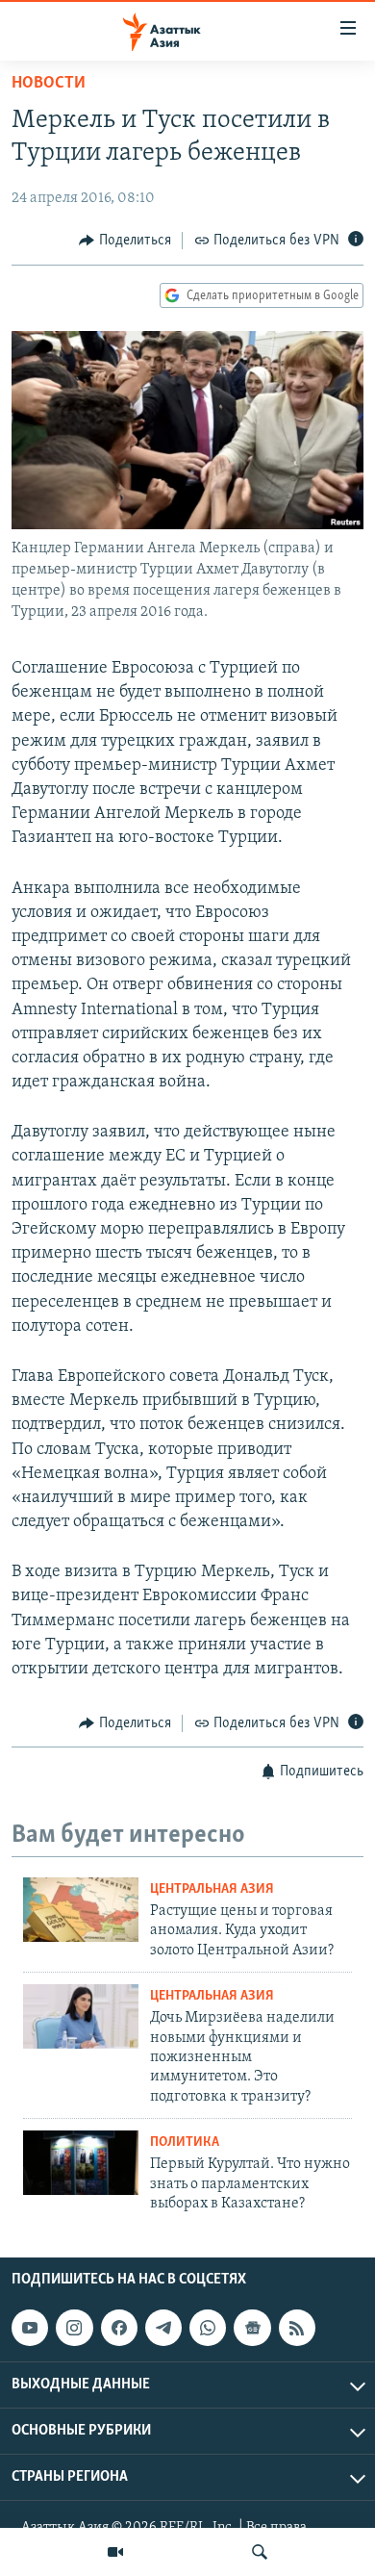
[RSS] (297, 2329)
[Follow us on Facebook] (119, 2329)
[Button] (125, 241)
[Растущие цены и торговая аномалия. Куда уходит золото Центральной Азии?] (81, 1910)
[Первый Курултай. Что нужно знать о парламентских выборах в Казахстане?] (81, 2163)
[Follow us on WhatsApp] (208, 2329)
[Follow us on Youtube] (30, 2329)
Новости (49, 84)
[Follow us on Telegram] (163, 2329)
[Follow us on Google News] (252, 2329)
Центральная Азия (212, 1889)
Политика (185, 2142)
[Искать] (260, 2552)
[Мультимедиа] (115, 2552)
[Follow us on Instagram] (74, 2329)
